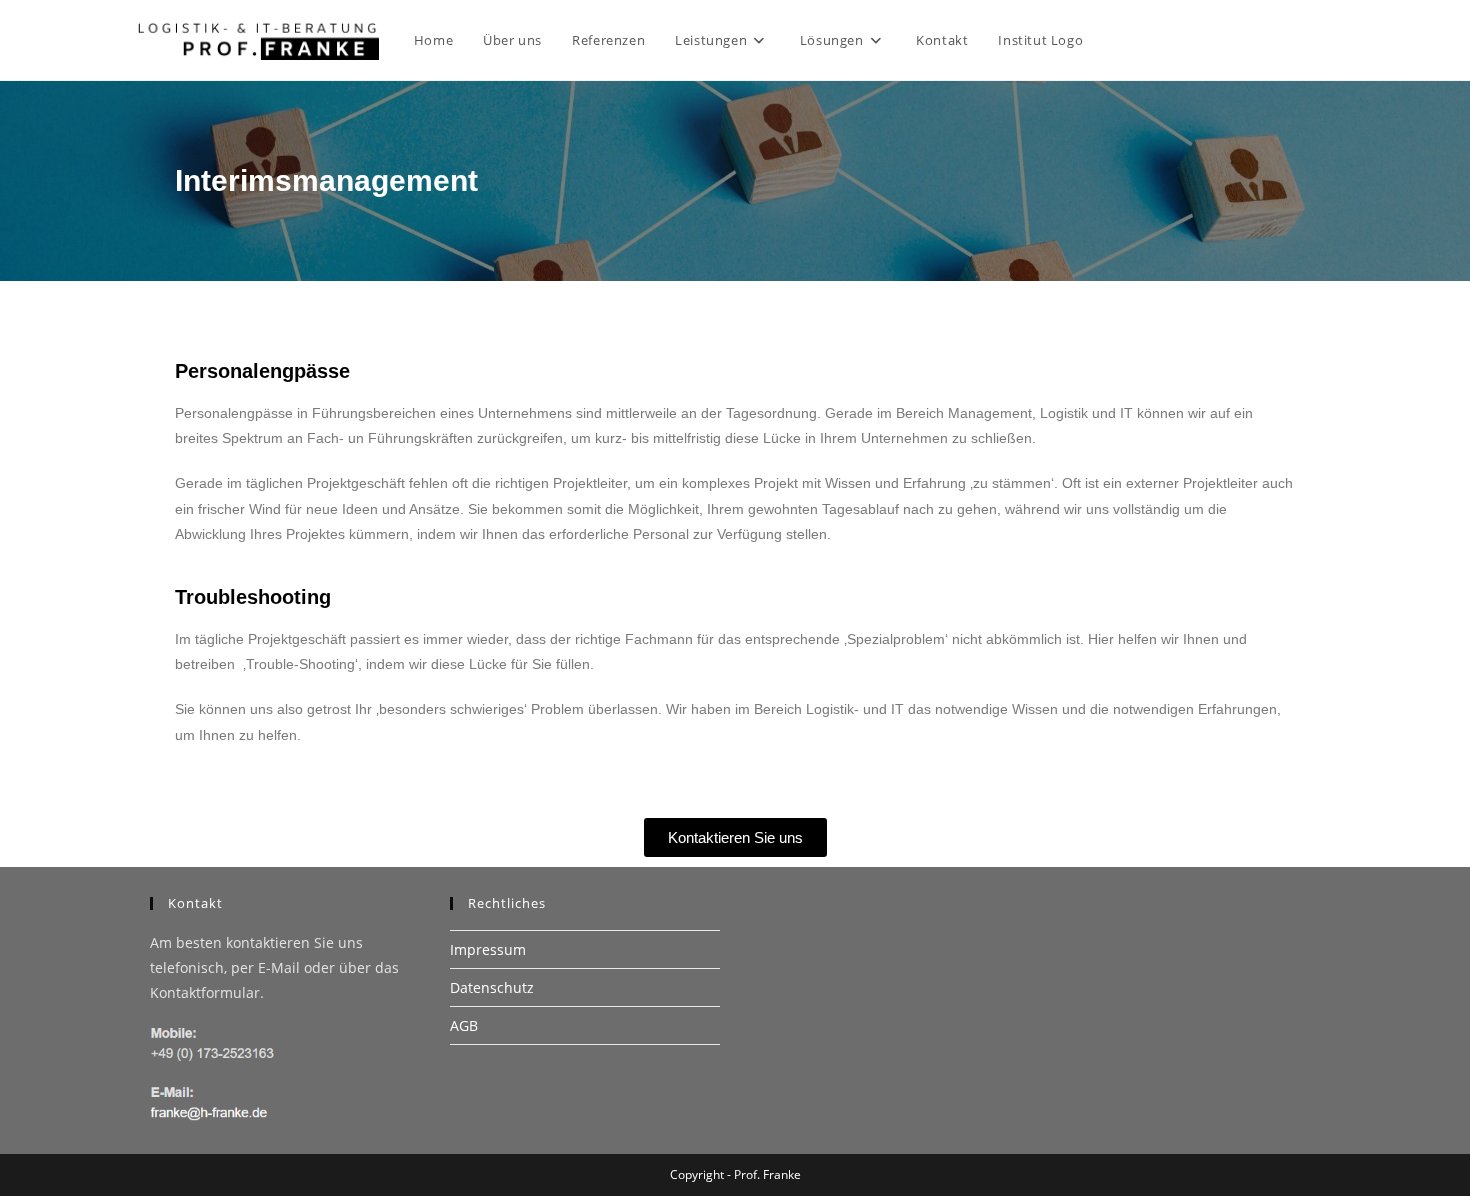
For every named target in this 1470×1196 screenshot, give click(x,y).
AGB (464, 1025)
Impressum (488, 949)
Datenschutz (492, 987)
